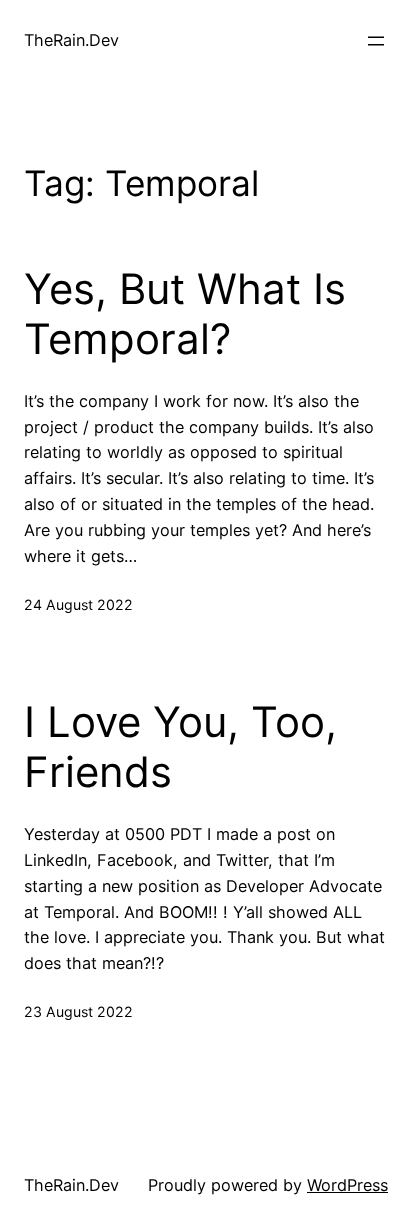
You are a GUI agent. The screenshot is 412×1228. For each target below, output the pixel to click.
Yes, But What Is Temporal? (185, 314)
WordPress (347, 1185)
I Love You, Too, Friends (180, 747)
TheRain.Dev (71, 40)
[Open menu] (376, 41)
